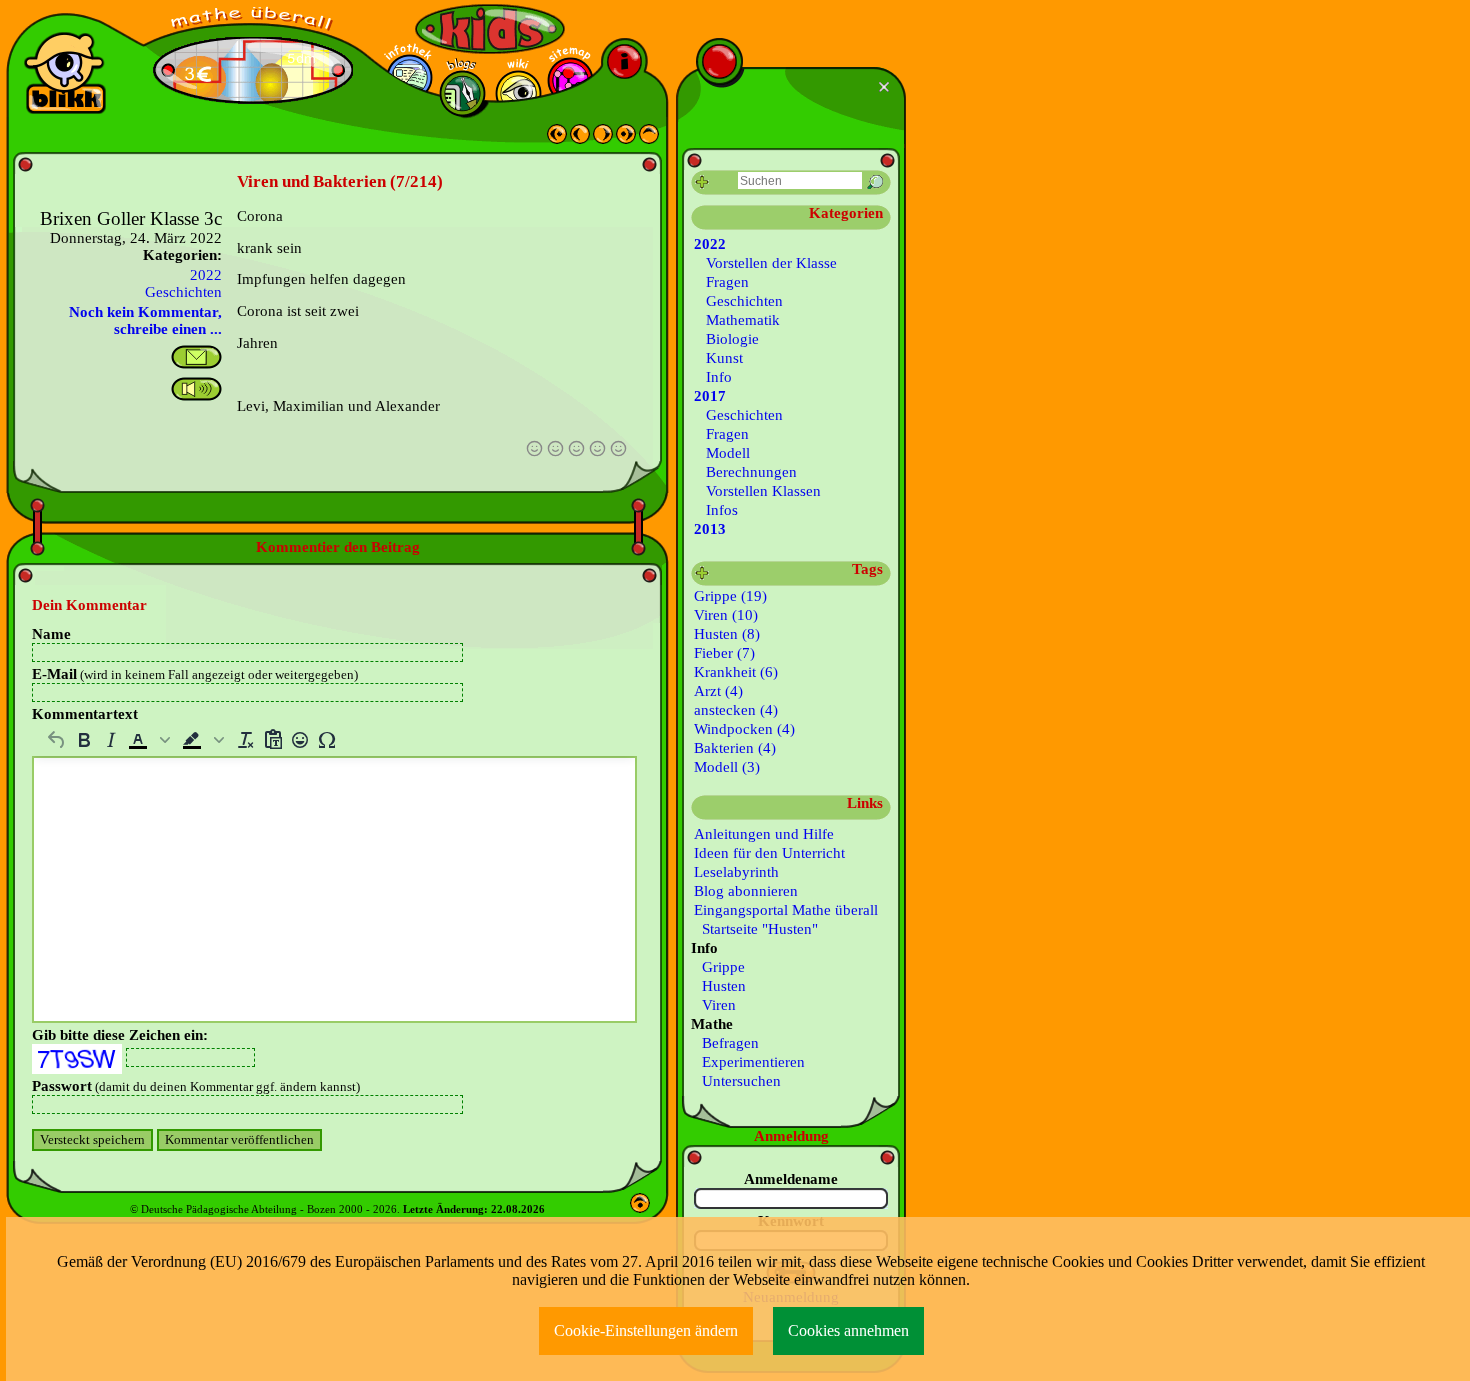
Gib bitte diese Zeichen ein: (120, 1035)
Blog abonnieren (746, 891)
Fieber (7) (724, 653)
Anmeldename (791, 1179)
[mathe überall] (253, 20)
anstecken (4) (736, 710)
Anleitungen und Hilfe (764, 834)
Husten (720, 986)
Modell (728, 453)
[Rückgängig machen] (56, 740)
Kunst (724, 358)
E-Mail (195, 674)
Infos (722, 510)
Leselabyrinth (736, 872)
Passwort (196, 1086)
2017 (710, 396)
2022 (206, 275)
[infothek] (409, 77)
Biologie (732, 339)
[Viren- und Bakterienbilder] (580, 139)
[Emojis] (299, 740)
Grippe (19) (730, 596)
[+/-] (702, 573)
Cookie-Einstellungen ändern (646, 1330)
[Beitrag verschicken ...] (196, 357)
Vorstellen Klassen (763, 491)
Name (51, 634)
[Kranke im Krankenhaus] (557, 139)
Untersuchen (737, 1081)
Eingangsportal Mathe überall (786, 910)
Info (719, 377)
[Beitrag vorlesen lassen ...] (196, 389)
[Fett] (83, 740)
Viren (715, 1005)
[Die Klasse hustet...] (626, 139)
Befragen (726, 1043)
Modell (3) (727, 767)
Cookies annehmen (848, 1330)
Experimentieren (749, 1062)
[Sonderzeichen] (326, 740)
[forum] (462, 93)
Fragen (727, 282)
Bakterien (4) (735, 748)
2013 (710, 529)
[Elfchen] (603, 139)
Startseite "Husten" (756, 929)
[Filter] (702, 182)
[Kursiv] (110, 740)
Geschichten (183, 292)
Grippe (719, 967)
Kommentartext (85, 714)
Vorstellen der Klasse (771, 263)
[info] (624, 61)
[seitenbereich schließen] (886, 87)
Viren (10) (726, 615)
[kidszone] (490, 29)
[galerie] (518, 93)
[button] (151, 740)
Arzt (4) (718, 691)
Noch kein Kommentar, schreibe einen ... (145, 320)
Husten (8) (727, 634)
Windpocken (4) (744, 729)
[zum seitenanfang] (640, 1208)
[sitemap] (570, 80)
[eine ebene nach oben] (649, 139)
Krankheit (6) (736, 672)
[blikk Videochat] (65, 73)
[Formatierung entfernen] (245, 740)
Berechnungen (751, 472)
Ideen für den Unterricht (769, 853)
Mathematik (743, 320)
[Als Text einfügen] (272, 740)
